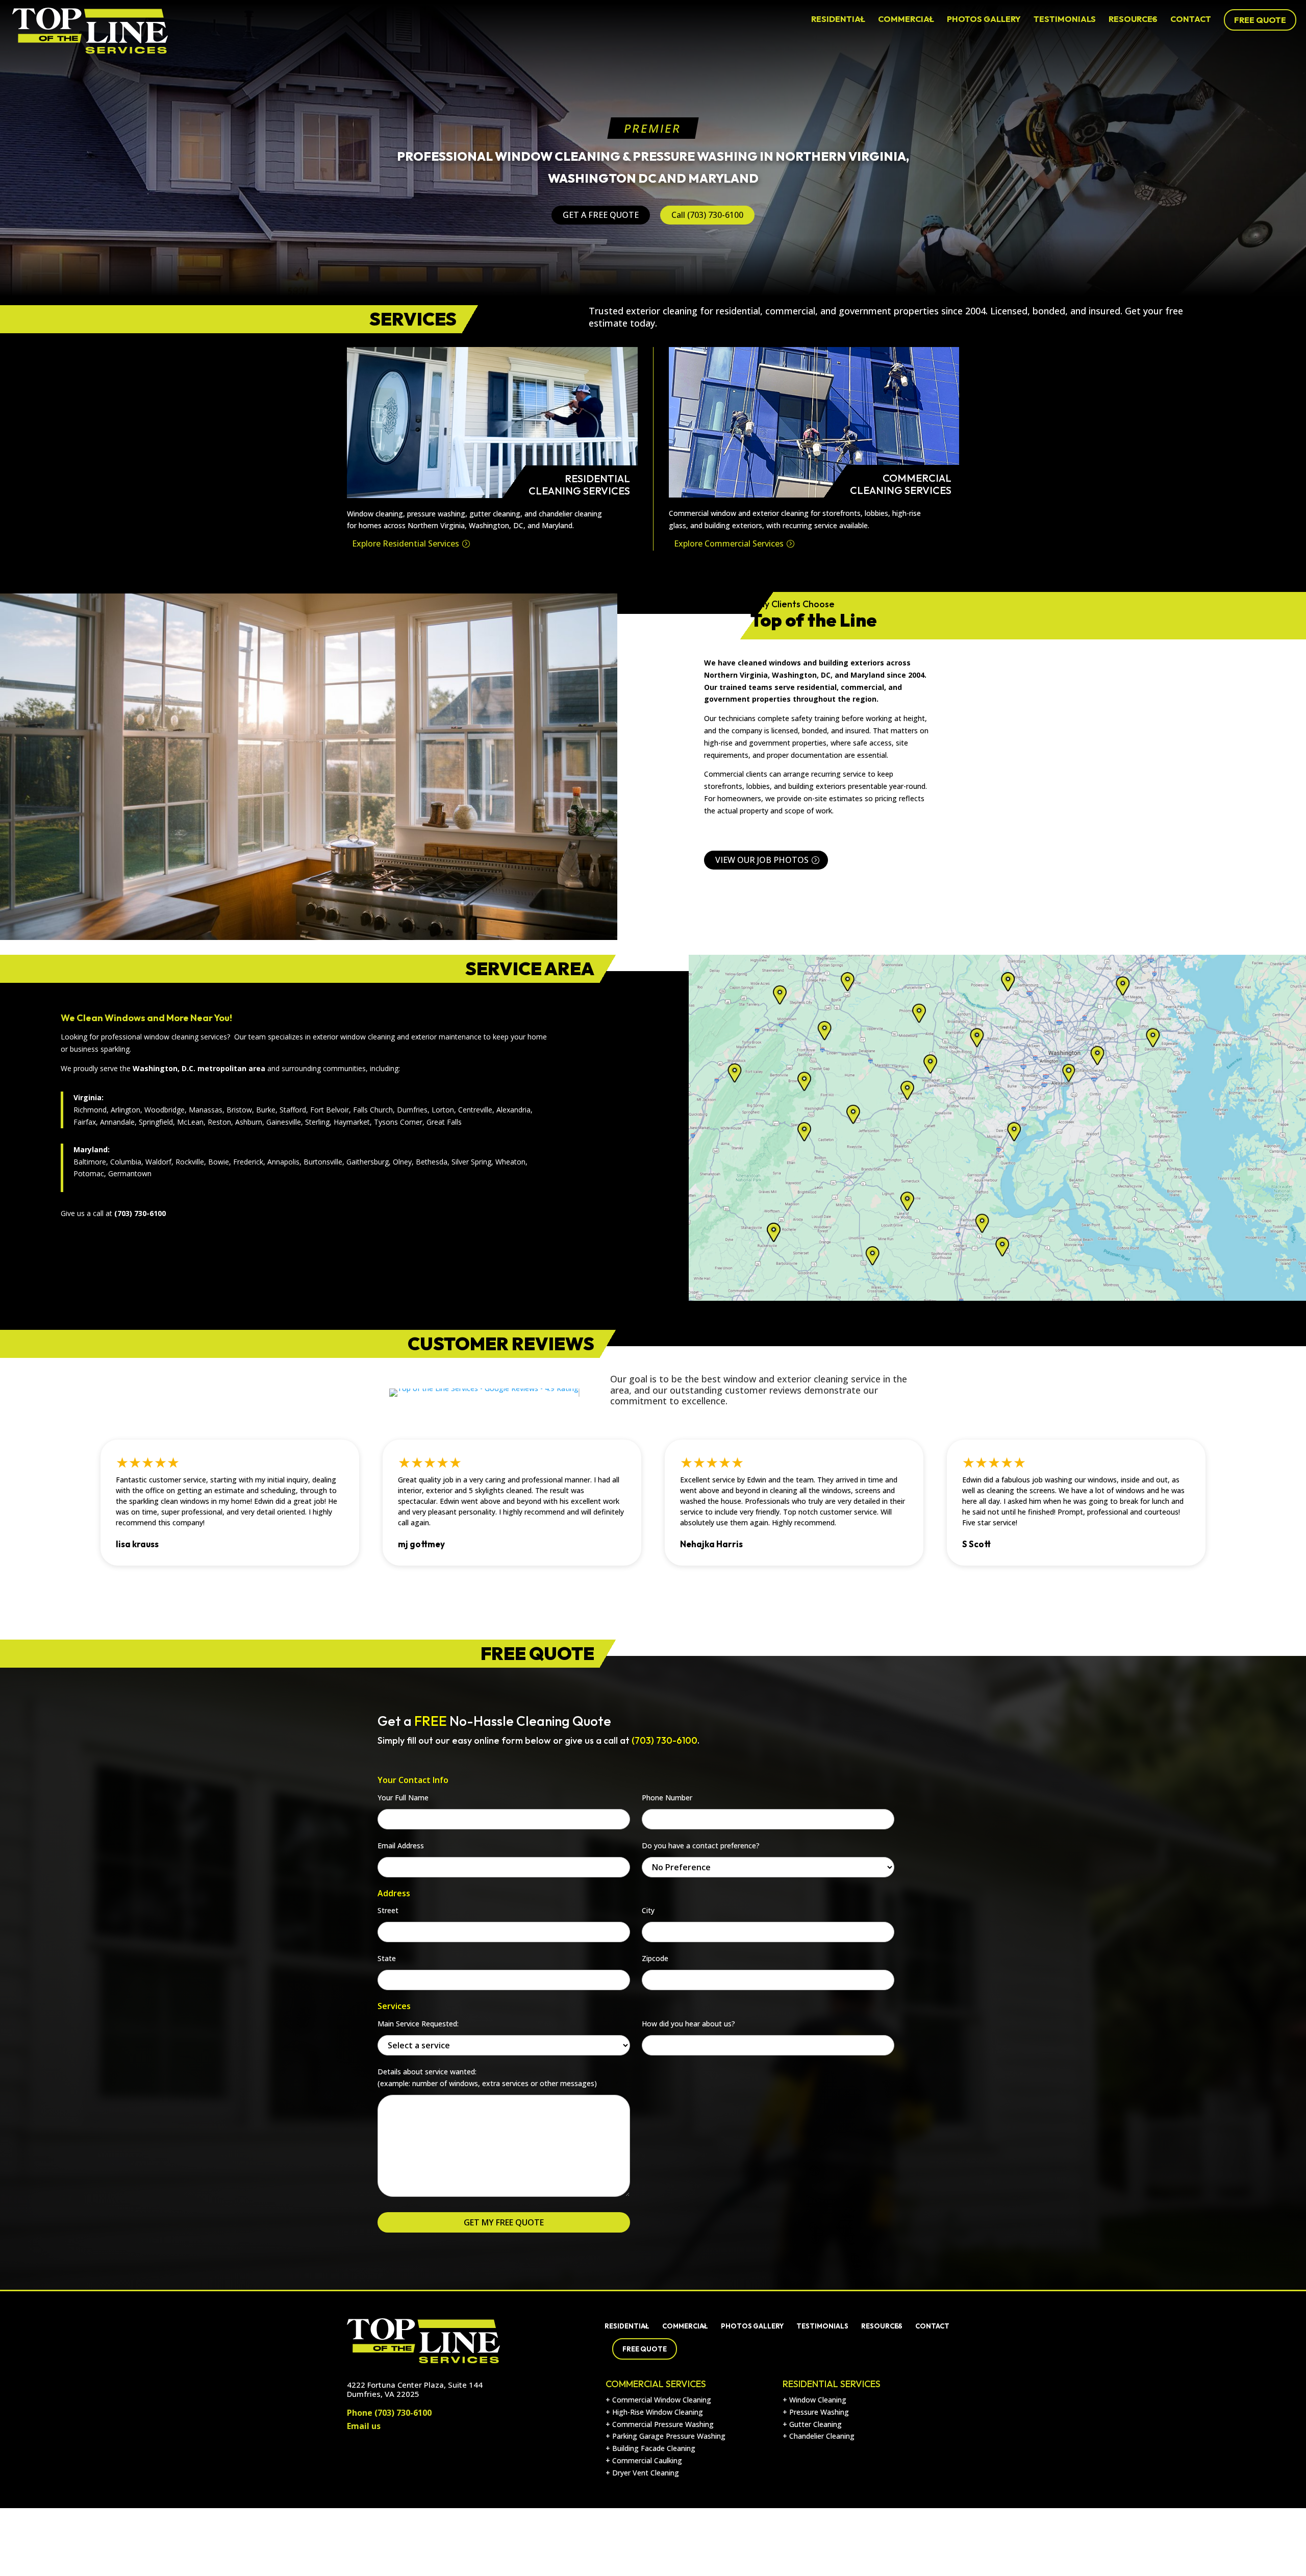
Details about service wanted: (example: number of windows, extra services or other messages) (487, 2078)
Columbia (126, 1162)
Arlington (125, 1110)
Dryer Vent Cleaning (646, 2473)
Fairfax (85, 1122)
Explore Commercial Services (729, 543)
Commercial (906, 19)
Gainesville (284, 1122)
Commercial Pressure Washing (663, 2424)
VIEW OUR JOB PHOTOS (762, 860)
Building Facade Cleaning (654, 2448)
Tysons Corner (398, 1122)
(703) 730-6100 (403, 2413)
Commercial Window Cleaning (662, 2400)
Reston (219, 1122)
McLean (190, 1122)
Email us (364, 2426)
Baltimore (90, 1162)
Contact (1191, 19)
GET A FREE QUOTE (601, 215)
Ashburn (249, 1122)
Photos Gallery (984, 19)
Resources (1133, 19)
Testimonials (1065, 19)
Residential (838, 19)
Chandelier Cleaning (822, 2436)
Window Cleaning (818, 2400)
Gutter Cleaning (815, 2424)
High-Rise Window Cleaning (658, 2412)
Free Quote (1260, 20)
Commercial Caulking (647, 2460)
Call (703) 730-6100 (707, 215)
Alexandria (513, 1110)
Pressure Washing (819, 2412)
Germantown (130, 1173)
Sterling (317, 1122)
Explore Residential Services (406, 543)
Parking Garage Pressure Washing (669, 2436)
